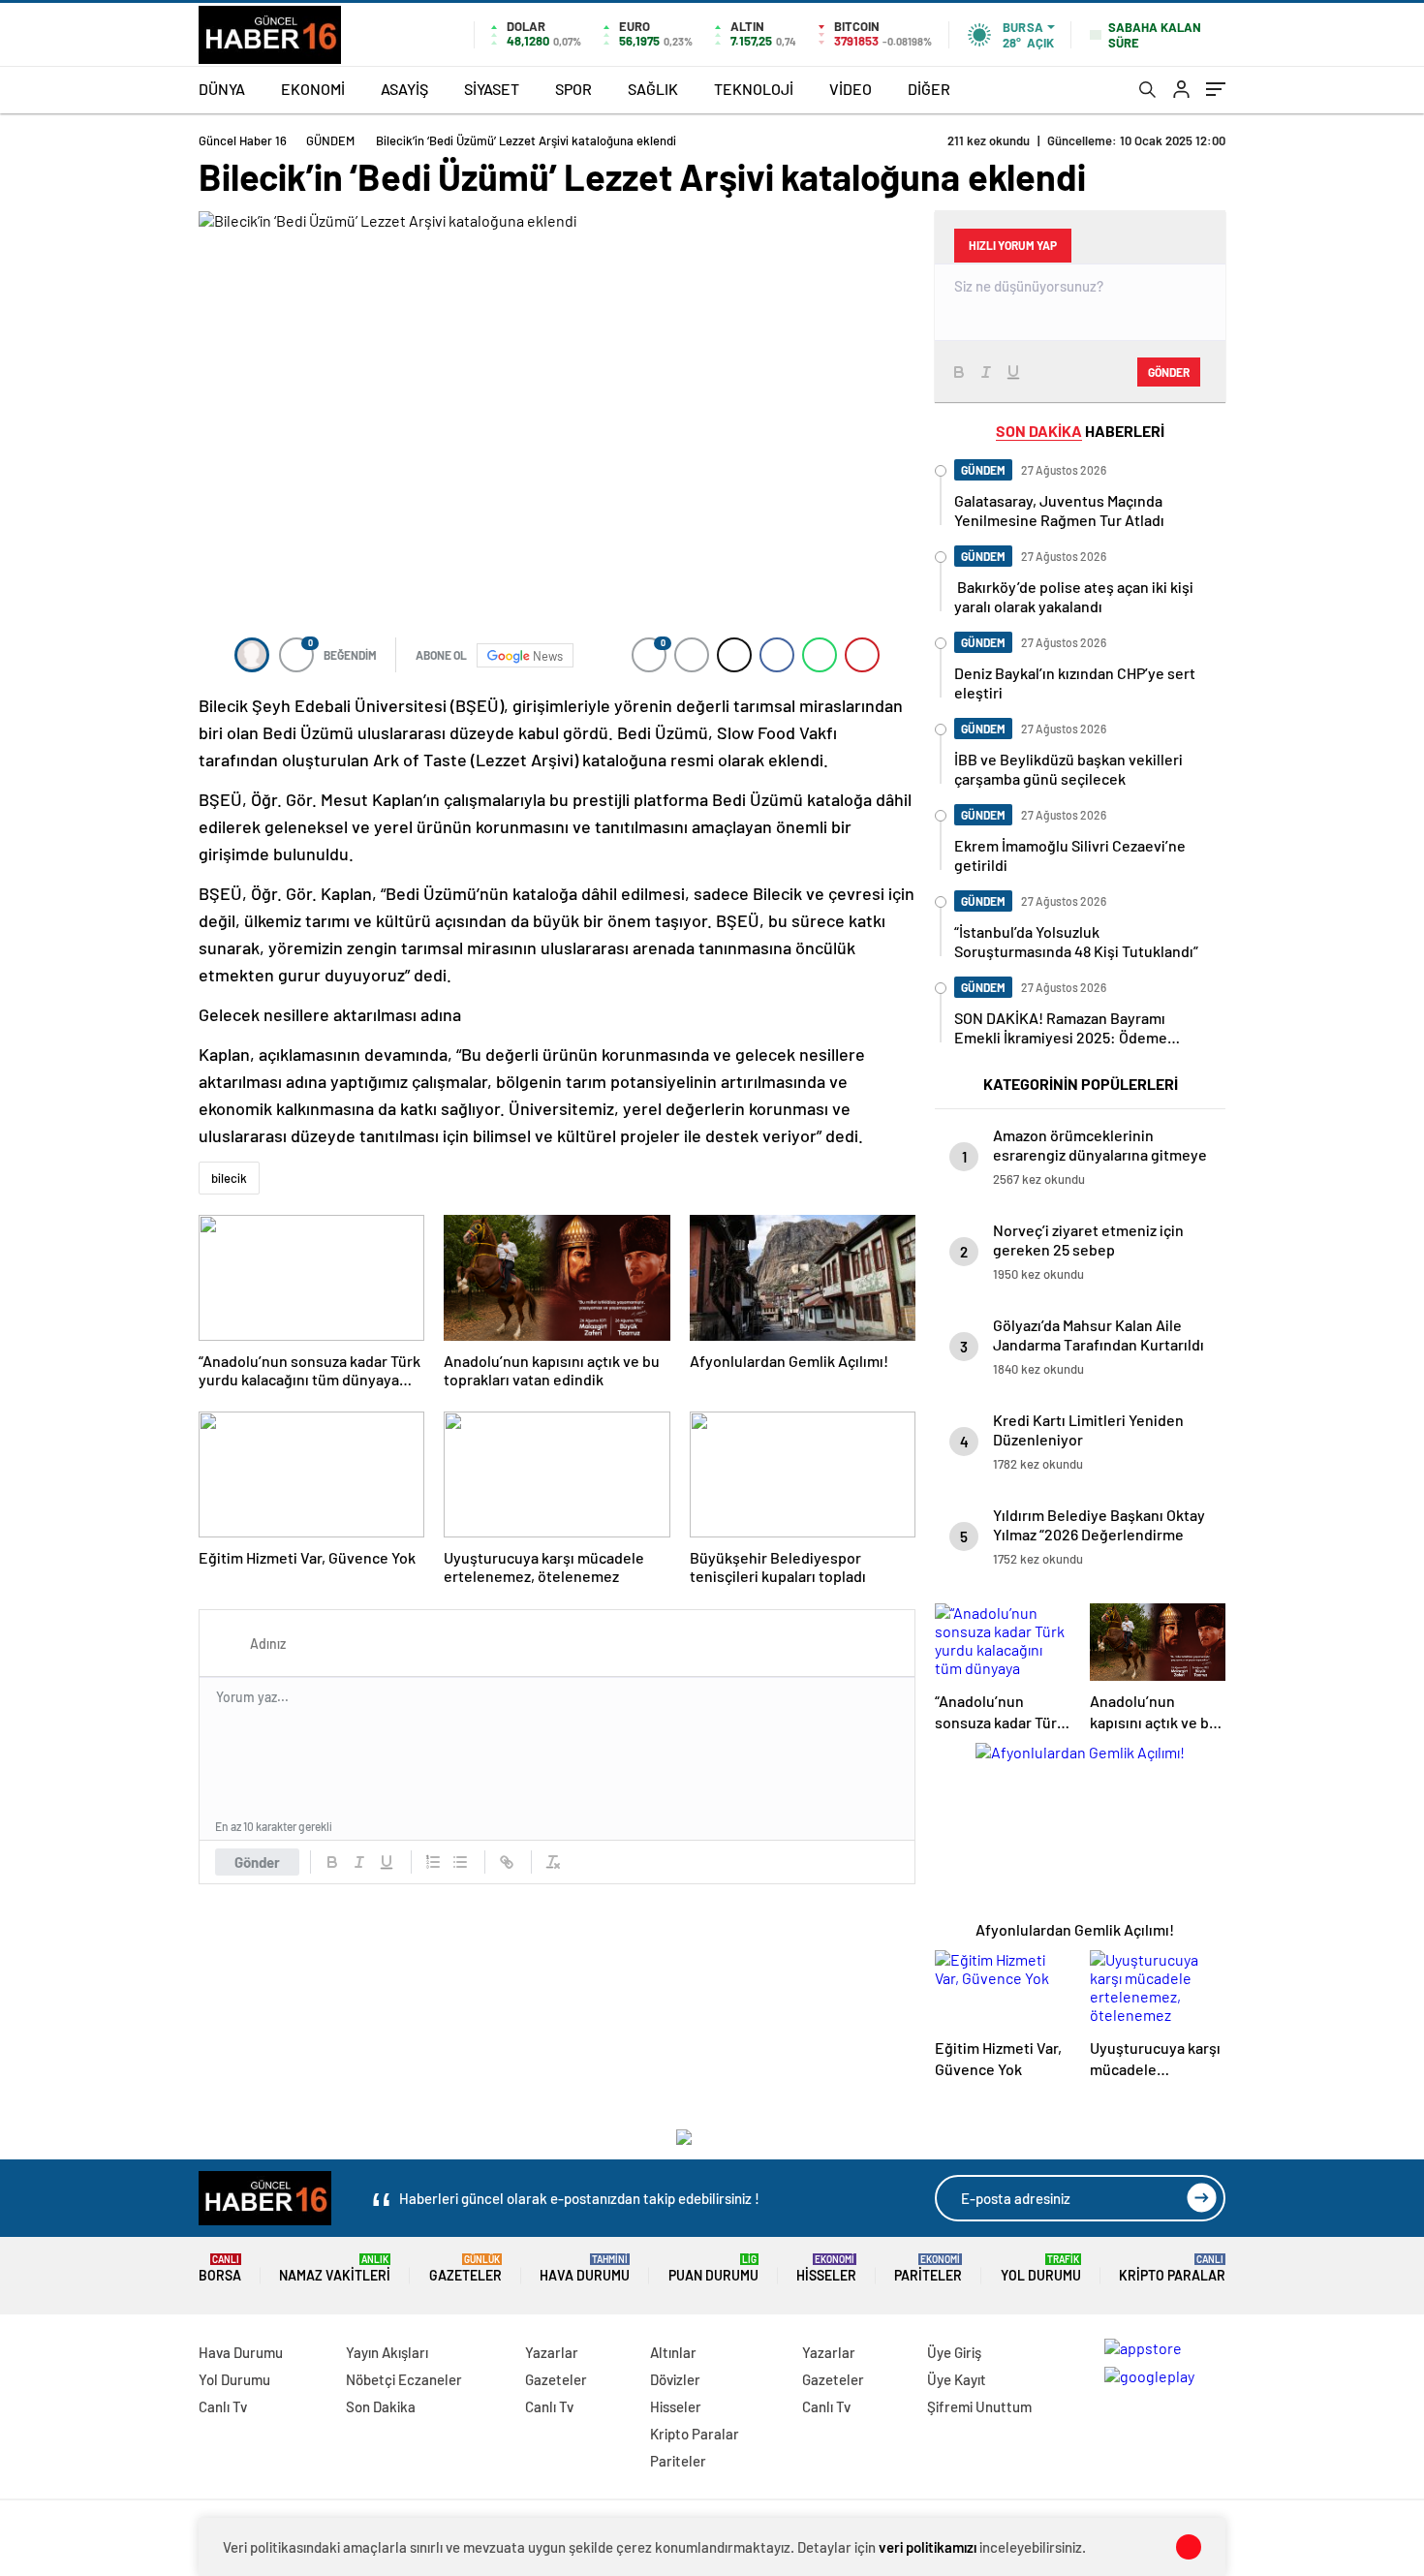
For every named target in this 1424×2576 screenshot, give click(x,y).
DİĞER (929, 89)
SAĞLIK (653, 89)
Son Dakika (381, 2406)
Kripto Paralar (1172, 2268)
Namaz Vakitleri (335, 2268)
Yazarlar (552, 2352)
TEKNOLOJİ (754, 89)
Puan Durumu (713, 2268)
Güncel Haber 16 (243, 140)
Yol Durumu (1041, 2268)
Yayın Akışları (387, 2352)
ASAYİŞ (404, 89)
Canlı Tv (223, 2406)
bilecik (229, 1178)
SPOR (573, 89)
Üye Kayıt (957, 2379)
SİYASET (492, 89)
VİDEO (851, 89)
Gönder (257, 1862)
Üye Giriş (954, 2352)
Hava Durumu (585, 2268)
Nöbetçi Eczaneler (404, 2379)
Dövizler (675, 2379)
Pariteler (928, 2268)
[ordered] (433, 1862)
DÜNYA (222, 89)
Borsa (220, 2268)
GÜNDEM (330, 140)
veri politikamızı (928, 2547)
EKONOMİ (313, 89)
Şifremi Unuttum (979, 2406)
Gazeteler (465, 2268)
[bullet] (460, 1862)
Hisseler (826, 2268)
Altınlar (673, 2352)
